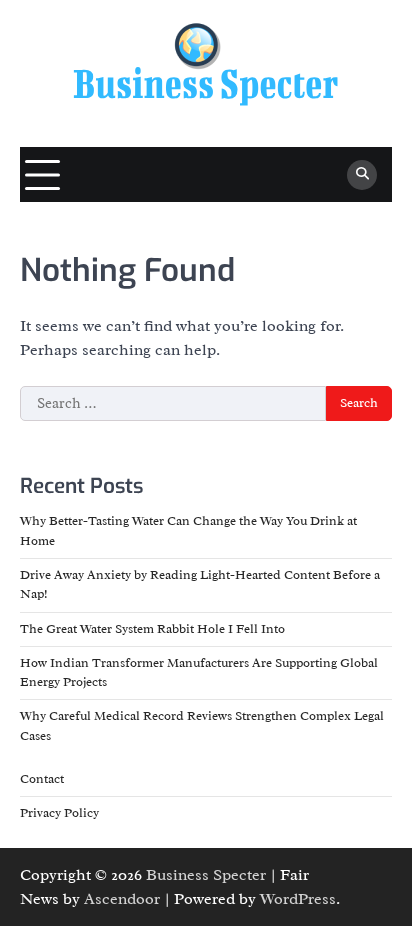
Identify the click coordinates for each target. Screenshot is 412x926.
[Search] (362, 175)
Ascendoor (122, 899)
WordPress (298, 899)
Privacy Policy (59, 813)
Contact (42, 779)
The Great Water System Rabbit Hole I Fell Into (152, 629)
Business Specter (206, 875)
